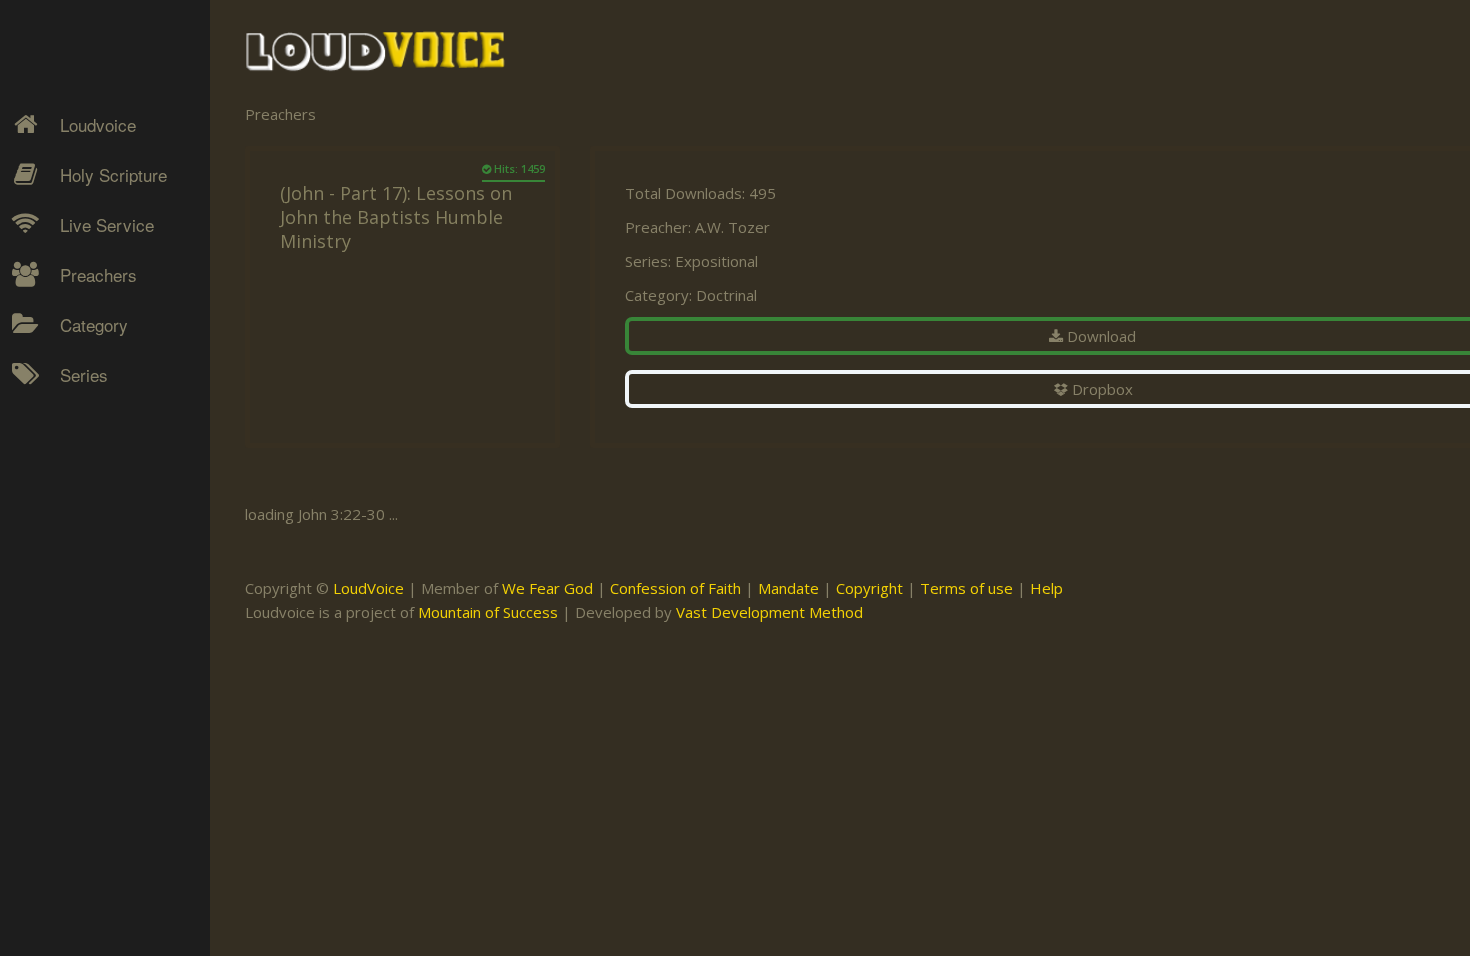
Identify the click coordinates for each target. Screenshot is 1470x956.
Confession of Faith (675, 588)
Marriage (76, 476)
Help (1046, 588)
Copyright (869, 588)
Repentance (86, 511)
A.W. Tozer (732, 227)
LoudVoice (368, 588)
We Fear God (547, 588)
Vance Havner (92, 710)
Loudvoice (98, 124)
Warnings (78, 546)
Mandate (788, 588)
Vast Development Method (769, 612)
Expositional (716, 261)
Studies (71, 511)
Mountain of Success (488, 612)
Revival (69, 546)
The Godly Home (104, 616)
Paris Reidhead (96, 640)
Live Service (107, 224)
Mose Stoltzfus (96, 605)
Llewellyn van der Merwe (97, 558)
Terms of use (966, 588)
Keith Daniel (85, 476)
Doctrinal (726, 295)
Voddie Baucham (101, 745)
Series (84, 374)
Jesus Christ (86, 441)
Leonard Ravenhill (104, 511)
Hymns (70, 406)
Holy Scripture (113, 174)
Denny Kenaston (101, 406)
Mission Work (92, 476)
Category (94, 324)
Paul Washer (87, 675)
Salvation (75, 581)
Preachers (98, 274)
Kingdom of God (101, 441)
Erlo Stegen (84, 441)
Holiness (75, 406)
